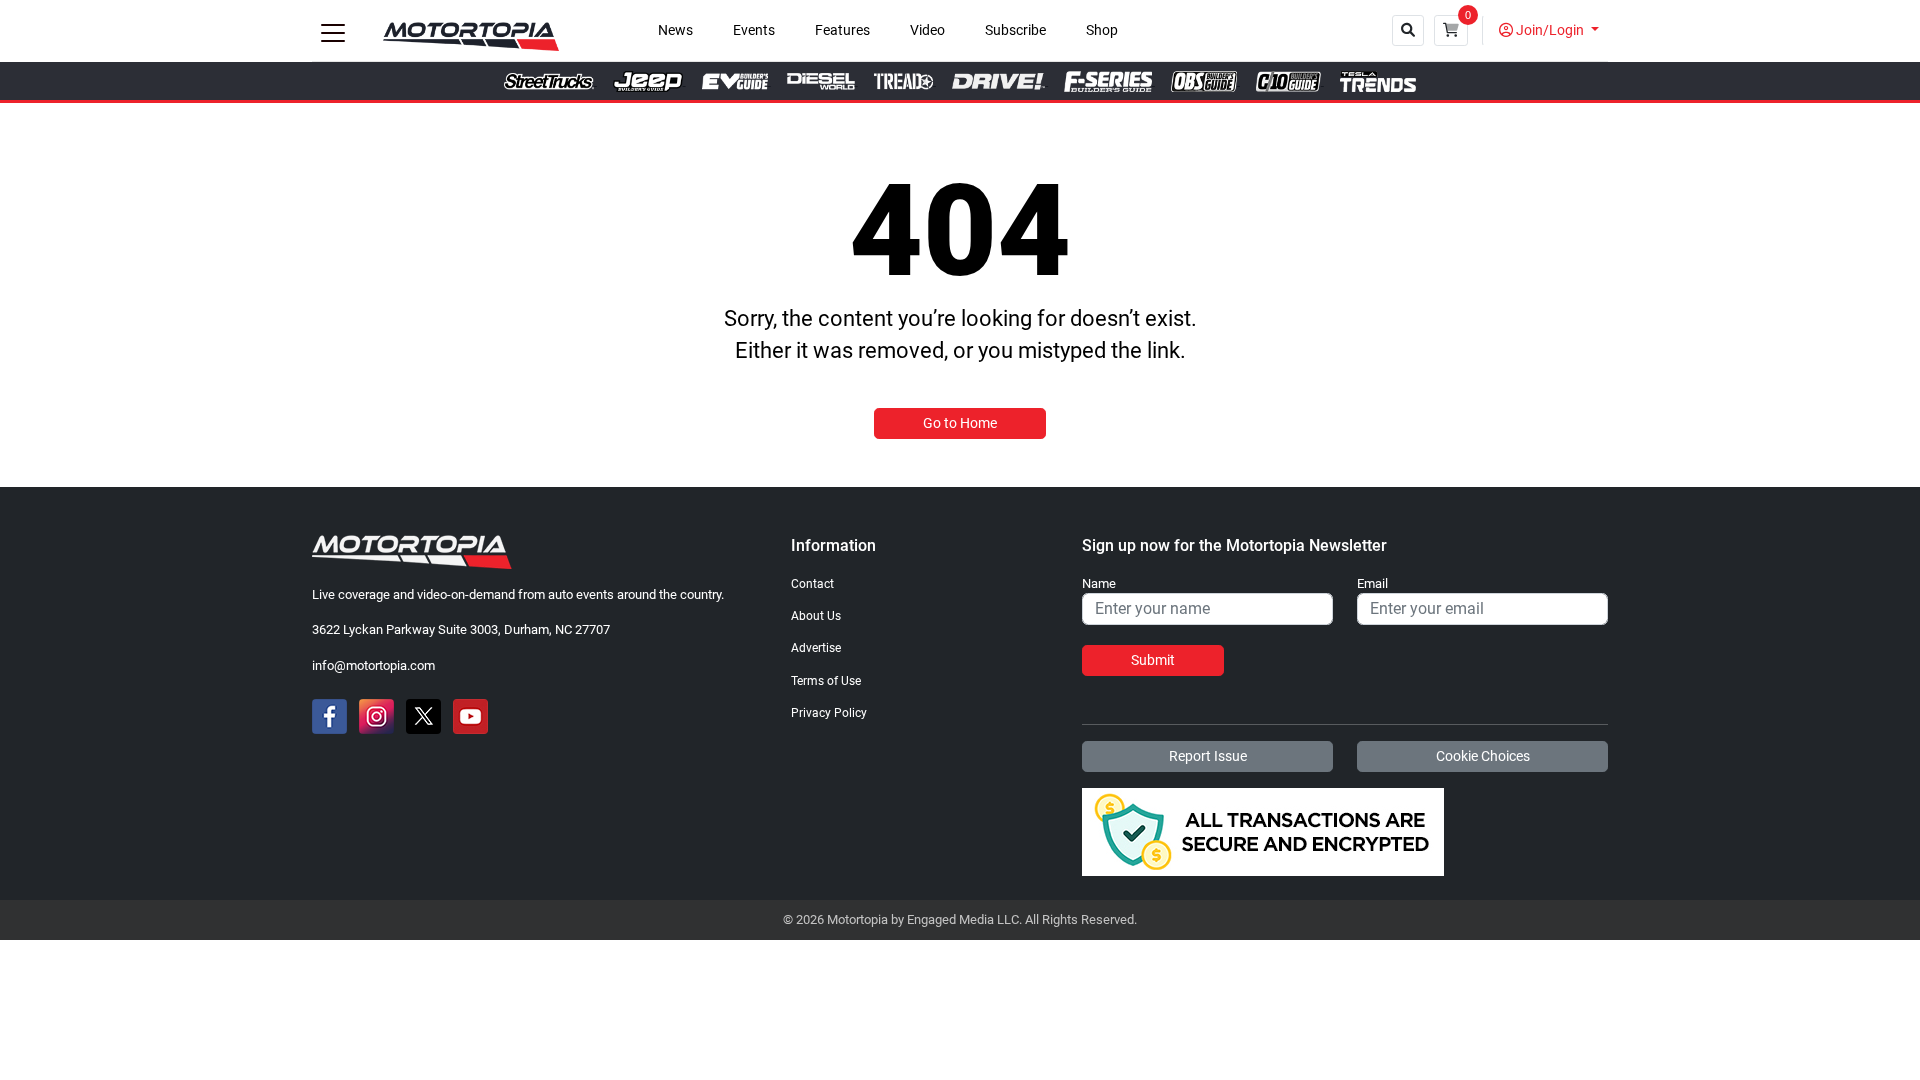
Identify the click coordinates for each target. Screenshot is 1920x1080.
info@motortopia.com (373, 665)
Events (754, 30)
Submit (1153, 660)
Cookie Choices (1483, 756)
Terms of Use (826, 681)
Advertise (816, 648)
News (675, 30)
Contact (812, 584)
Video (927, 30)
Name (1099, 584)
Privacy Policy (829, 713)
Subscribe (1015, 30)
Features (842, 30)
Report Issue (1208, 756)
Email (1372, 584)
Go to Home (960, 423)
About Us (816, 616)
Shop (1102, 30)
